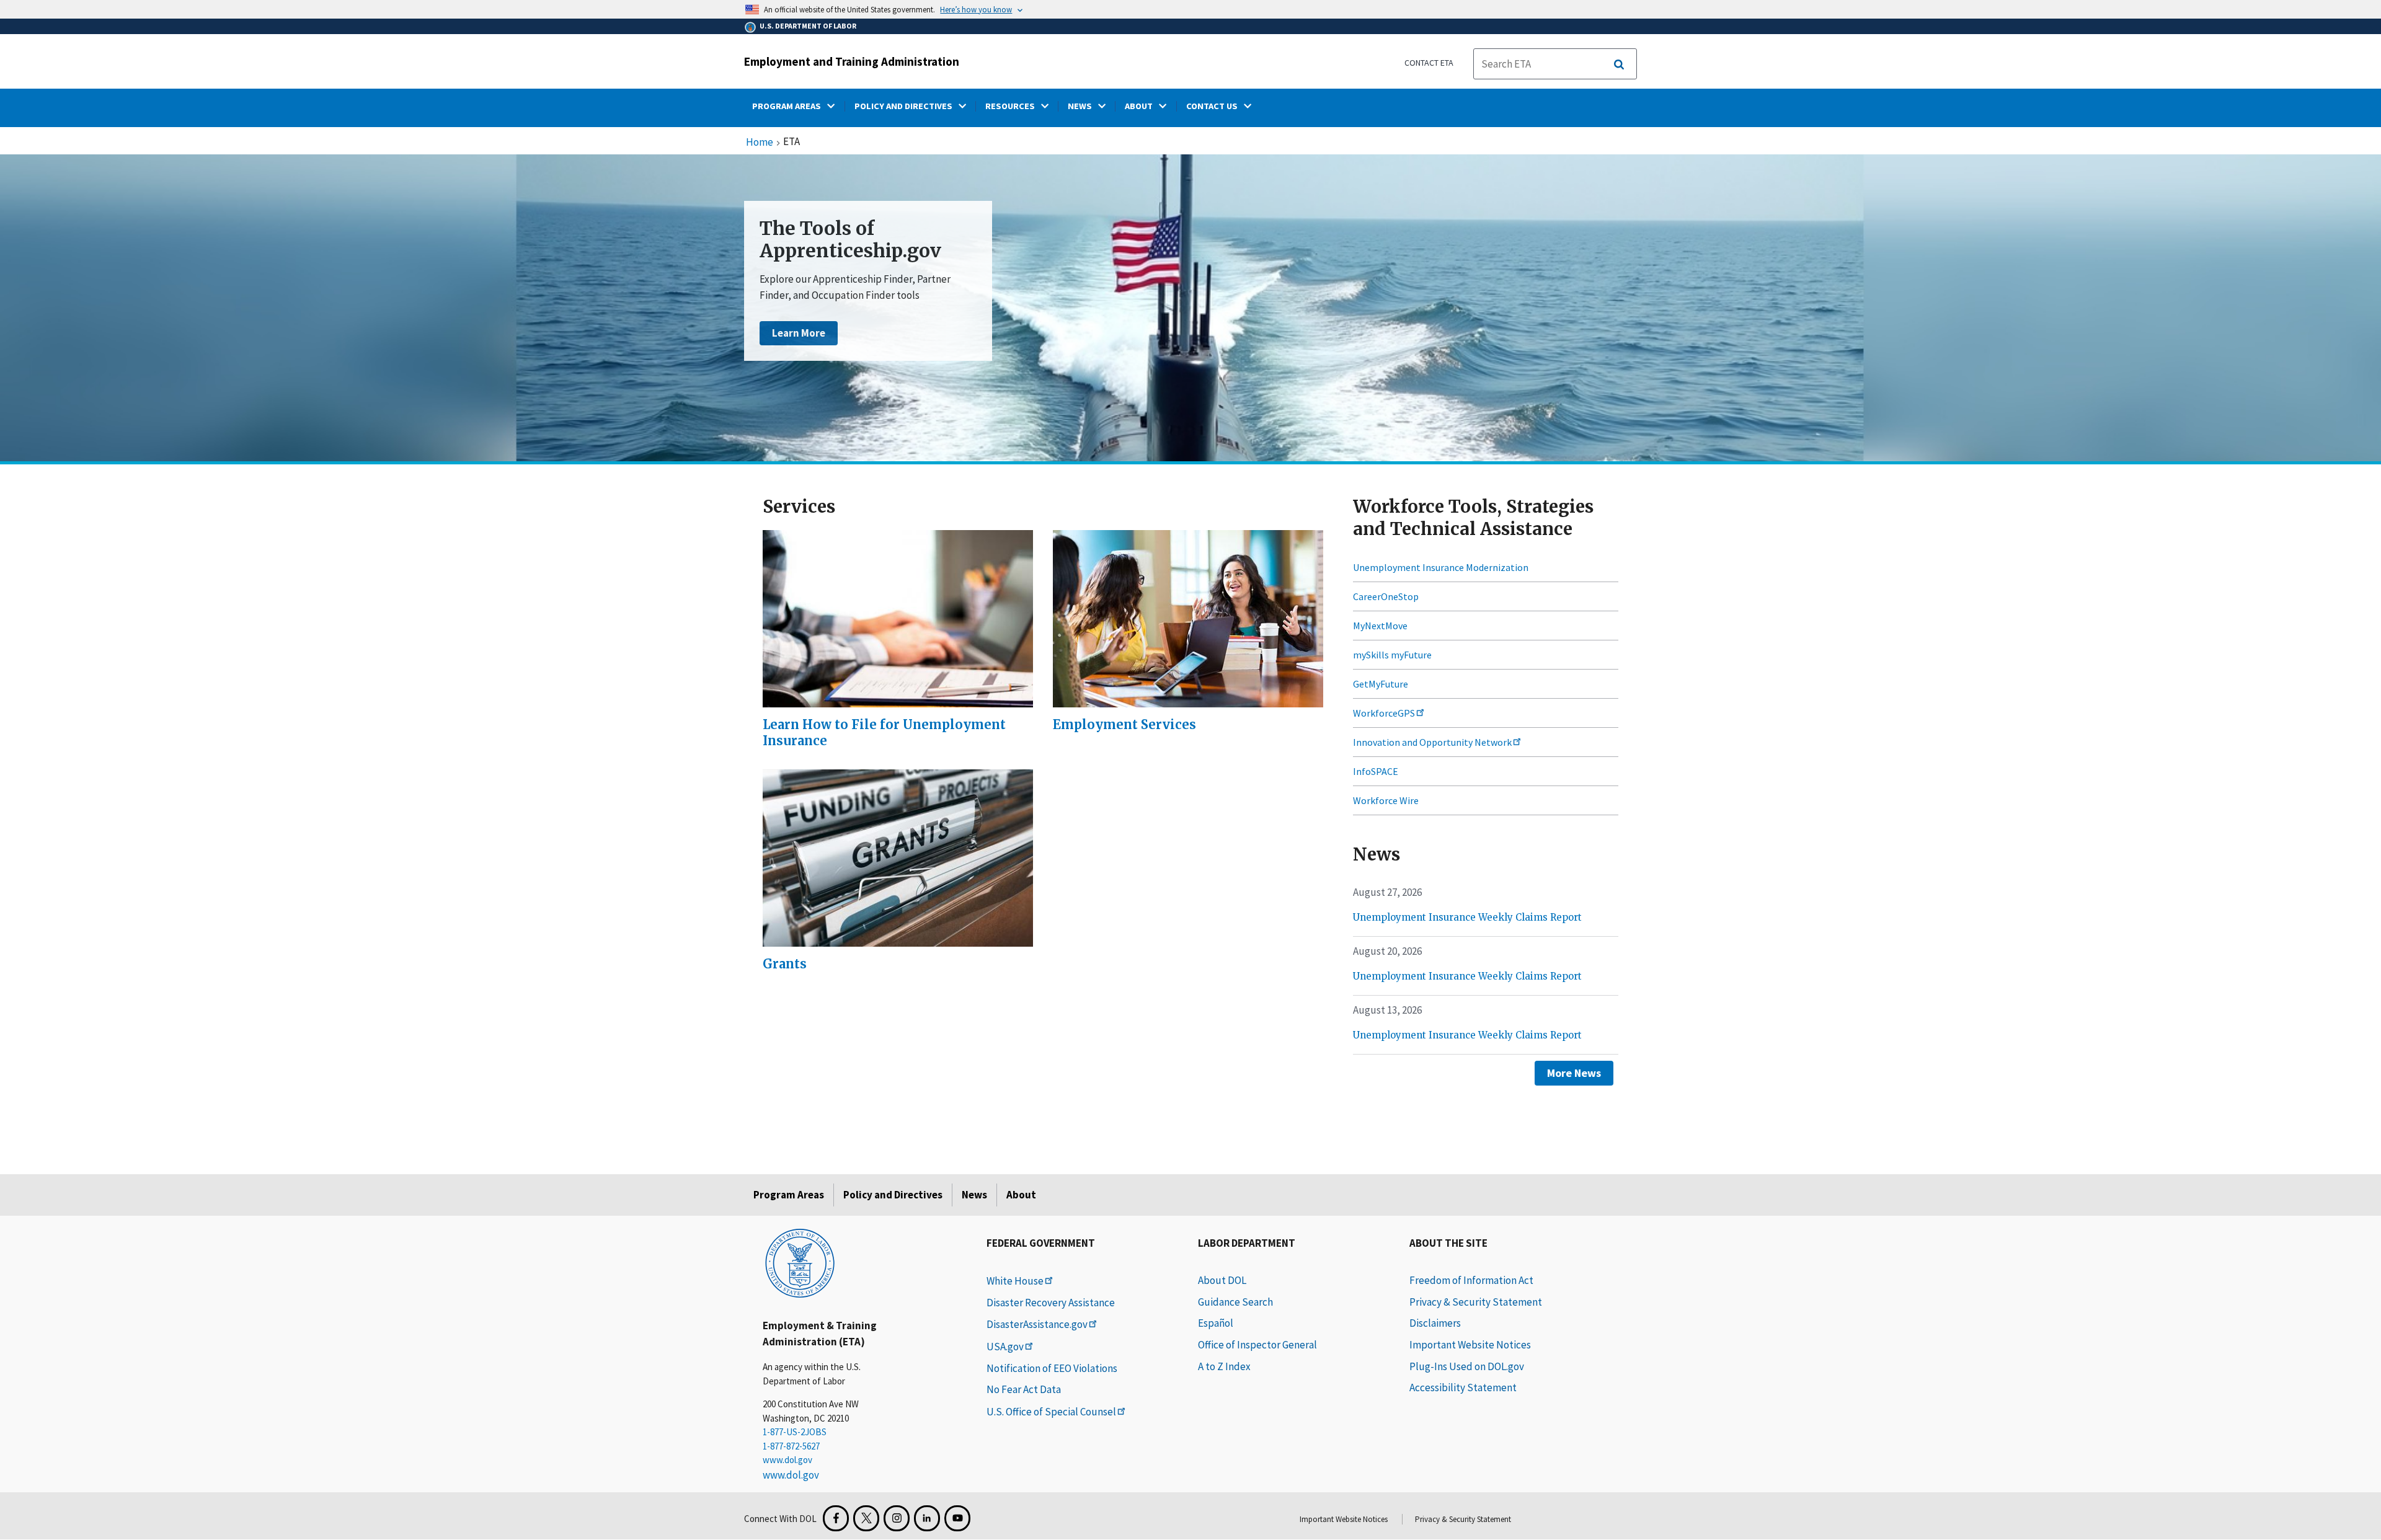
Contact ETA (1429, 63)
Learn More (799, 333)
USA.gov (1005, 1347)
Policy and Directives (893, 1195)
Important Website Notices (1470, 1345)
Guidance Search (1235, 1302)
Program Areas (789, 1195)
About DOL (1222, 1280)
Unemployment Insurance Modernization (1441, 567)
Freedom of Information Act (1471, 1280)
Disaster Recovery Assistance (1051, 1303)
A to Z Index (1224, 1366)
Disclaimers (1435, 1323)
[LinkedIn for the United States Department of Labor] (927, 1518)
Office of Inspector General (1257, 1345)
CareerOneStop (1386, 596)
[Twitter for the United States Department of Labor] (866, 1518)
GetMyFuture (1381, 684)
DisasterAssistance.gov (1037, 1324)
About (1021, 1195)
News (974, 1195)
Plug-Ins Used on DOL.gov (1467, 1366)
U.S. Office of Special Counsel (1051, 1412)
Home (760, 143)
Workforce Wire (1386, 800)
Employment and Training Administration (852, 61)
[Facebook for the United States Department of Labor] (836, 1518)
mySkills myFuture (1392, 655)
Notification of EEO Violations (1052, 1368)
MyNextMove (1380, 626)
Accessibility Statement (1463, 1387)
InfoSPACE (1376, 771)
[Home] (800, 1262)
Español (1216, 1323)
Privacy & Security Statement (1476, 1302)
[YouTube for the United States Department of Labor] (957, 1518)
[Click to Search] (1619, 64)
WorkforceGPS (1384, 713)
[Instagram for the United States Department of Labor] (897, 1518)
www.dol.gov (787, 1460)
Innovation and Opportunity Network (1432, 742)
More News (1574, 1073)
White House (1015, 1281)
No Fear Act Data (1024, 1389)
